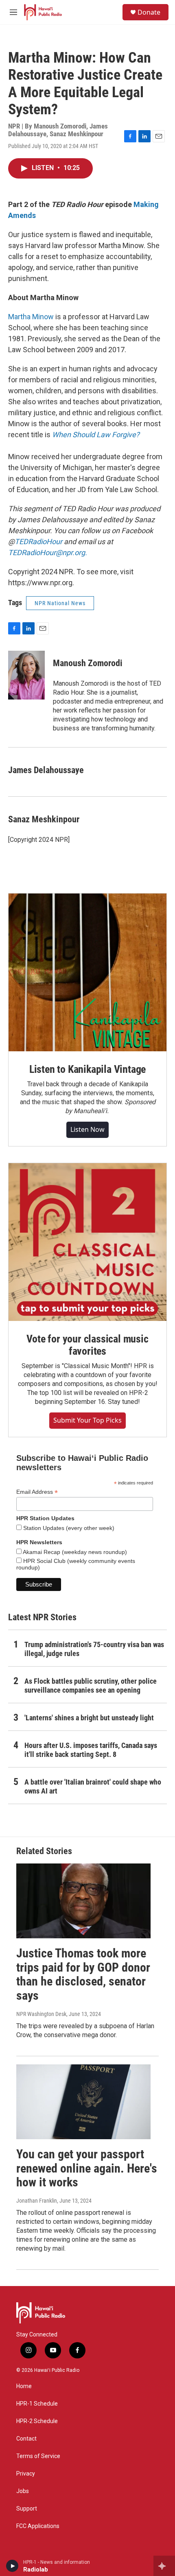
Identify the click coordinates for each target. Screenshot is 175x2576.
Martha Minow (31, 317)
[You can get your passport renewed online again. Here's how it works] (83, 2102)
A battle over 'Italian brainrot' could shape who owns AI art (93, 1786)
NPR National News (60, 603)
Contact (26, 2439)
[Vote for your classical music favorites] (87, 1242)
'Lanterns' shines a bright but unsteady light (89, 1718)
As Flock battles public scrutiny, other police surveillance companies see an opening (91, 1686)
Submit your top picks (87, 1420)
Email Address (37, 1492)
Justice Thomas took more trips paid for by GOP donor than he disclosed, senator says (83, 1974)
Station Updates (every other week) (68, 1528)
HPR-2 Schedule (37, 2421)
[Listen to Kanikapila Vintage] (87, 972)
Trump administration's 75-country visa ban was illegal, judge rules (94, 1649)
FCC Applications (38, 2526)
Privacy (26, 2474)
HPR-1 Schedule (37, 2404)
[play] (12, 2566)
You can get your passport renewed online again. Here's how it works (87, 2168)
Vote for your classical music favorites (87, 1345)
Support (27, 2509)
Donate (149, 12)
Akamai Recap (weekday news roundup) (74, 1552)
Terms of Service (38, 2456)
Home (24, 2386)
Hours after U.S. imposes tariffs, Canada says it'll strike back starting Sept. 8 (91, 1750)
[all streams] (164, 2566)
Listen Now (87, 1129)
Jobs (23, 2491)
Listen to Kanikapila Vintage (87, 1069)
